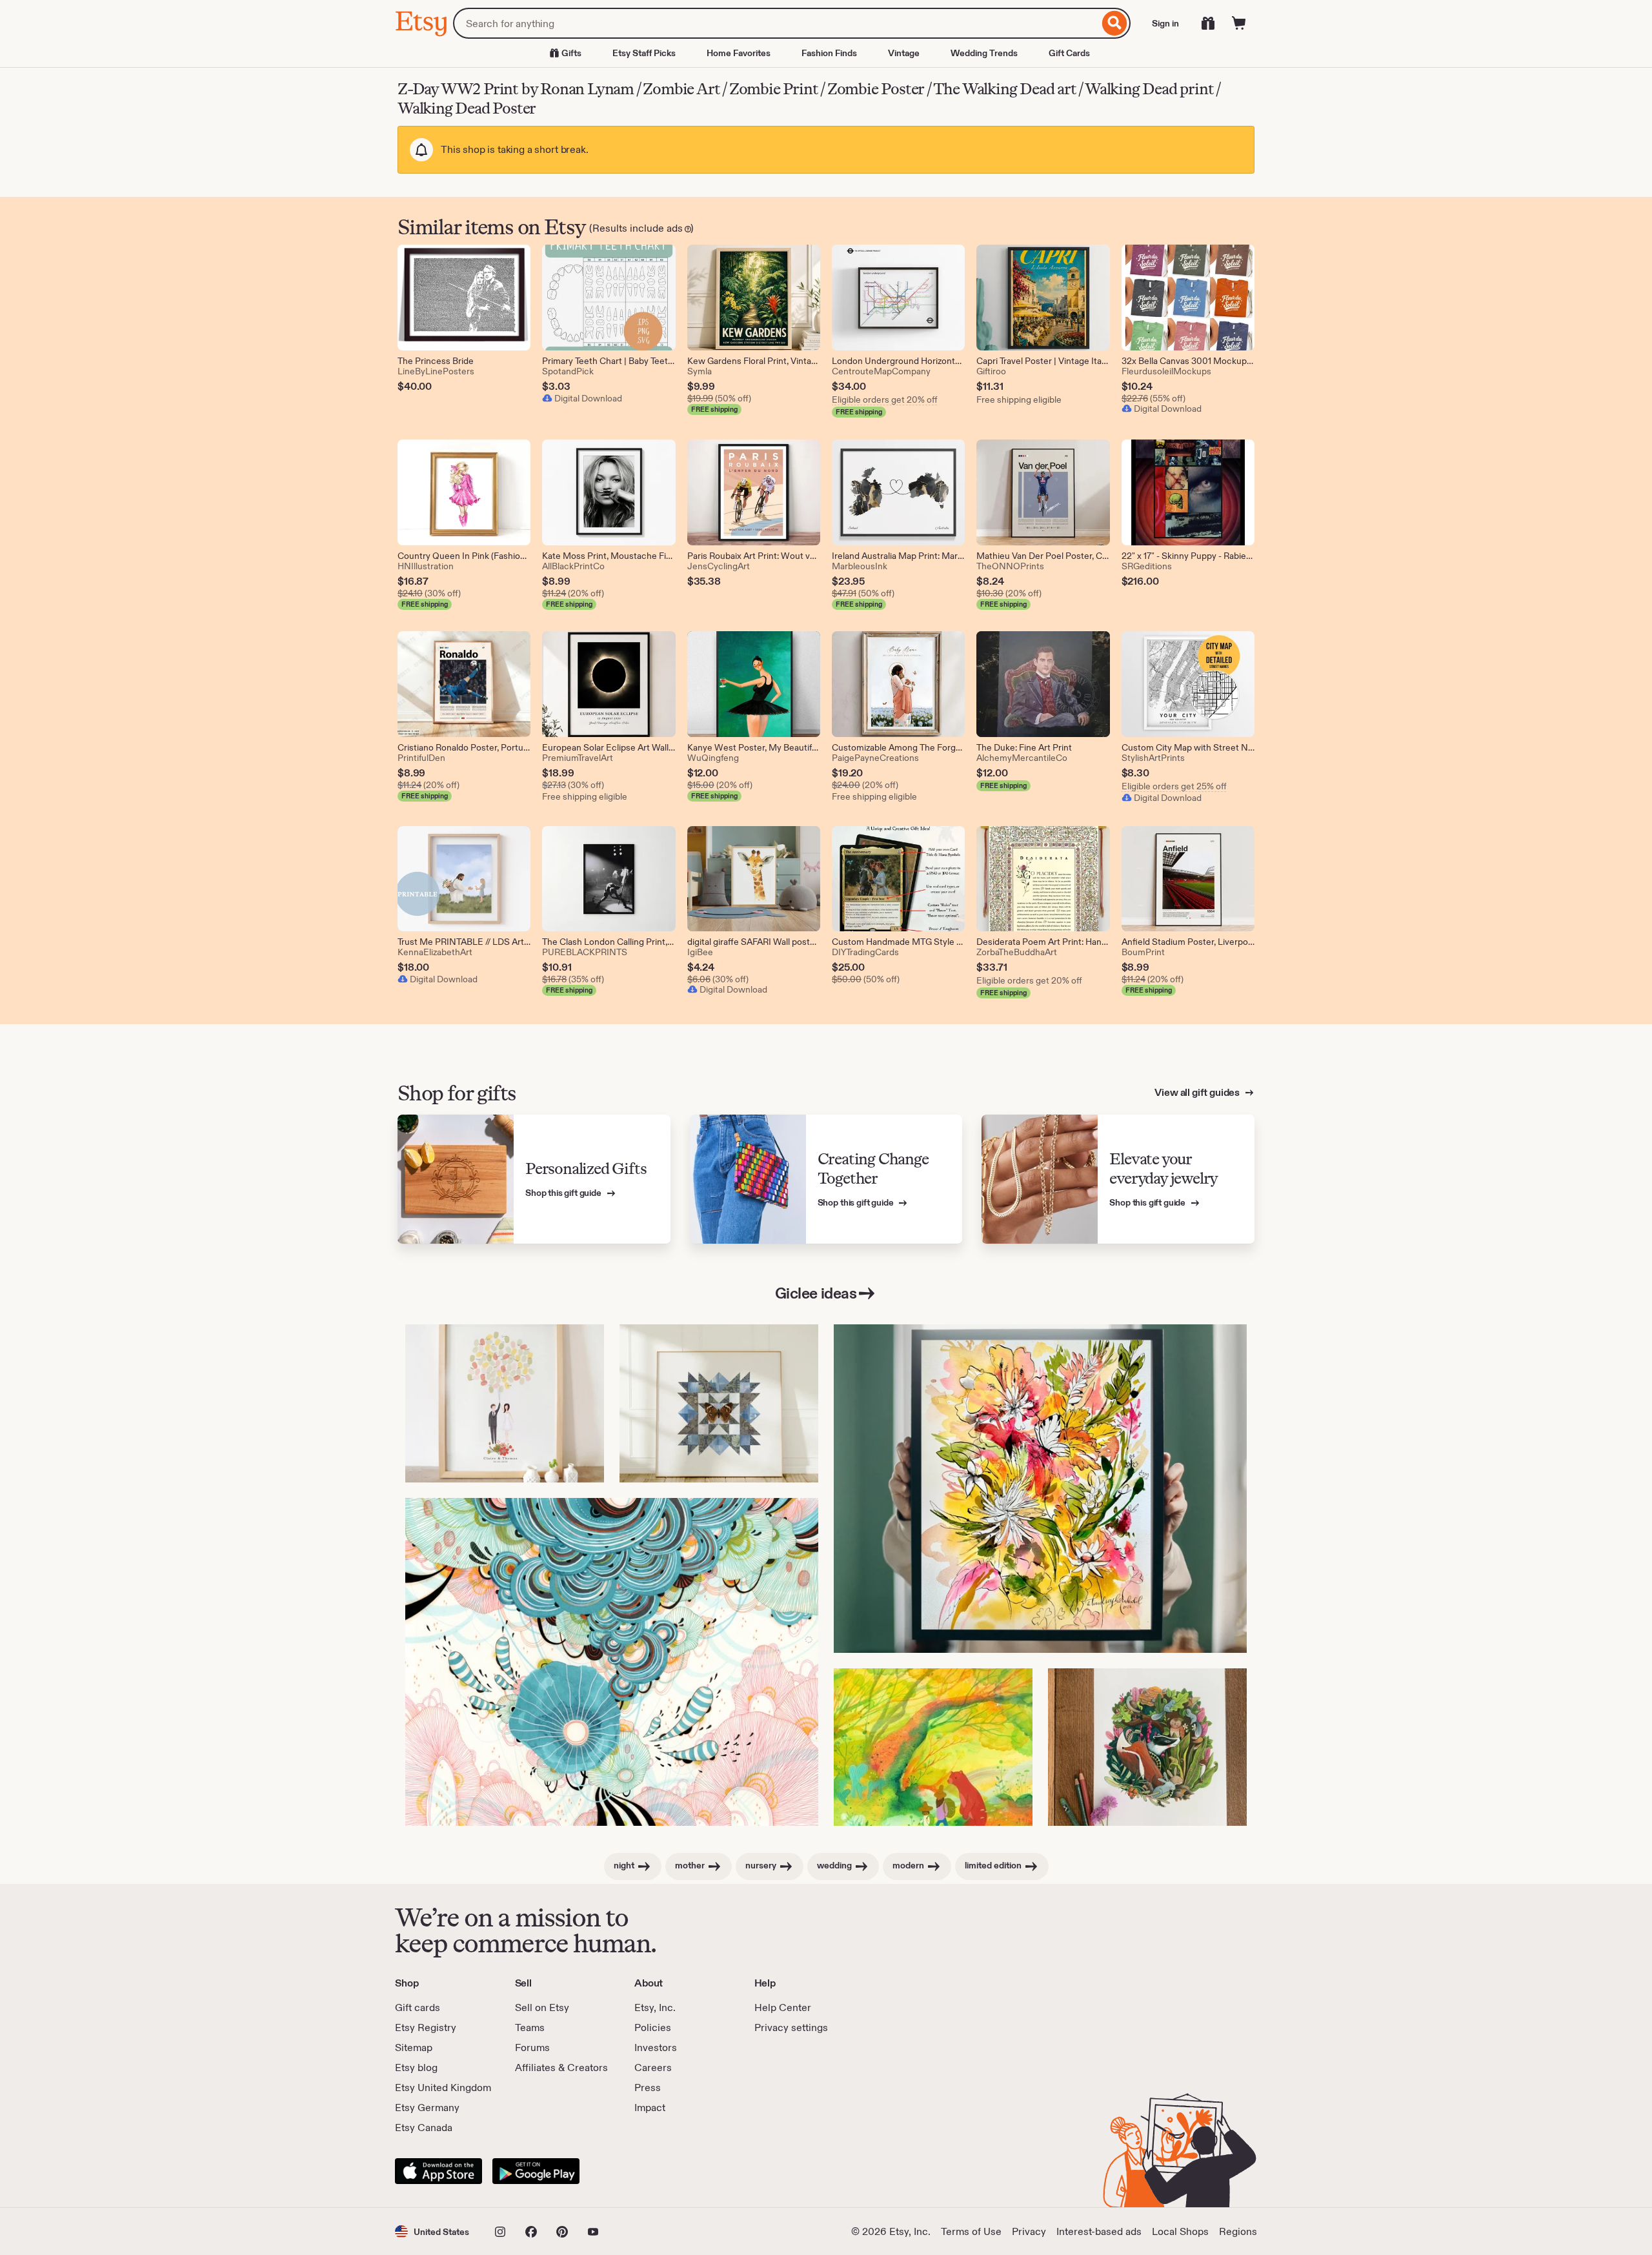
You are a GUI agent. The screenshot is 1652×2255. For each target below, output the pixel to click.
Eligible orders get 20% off (885, 399)
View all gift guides (1198, 1092)
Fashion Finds (829, 53)
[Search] (1115, 23)
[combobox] (776, 23)
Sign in (1165, 23)
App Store (438, 2171)
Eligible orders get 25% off (1174, 786)
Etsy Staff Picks (644, 53)
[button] (432, 2231)
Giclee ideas (816, 1293)
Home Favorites (739, 53)
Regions (1238, 2231)
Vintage (904, 53)
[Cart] (1239, 23)
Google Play (536, 2171)
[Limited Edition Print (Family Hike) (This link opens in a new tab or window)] (933, 1747)
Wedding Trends (984, 53)
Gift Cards (1069, 53)
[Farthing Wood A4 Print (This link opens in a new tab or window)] (1147, 1747)
